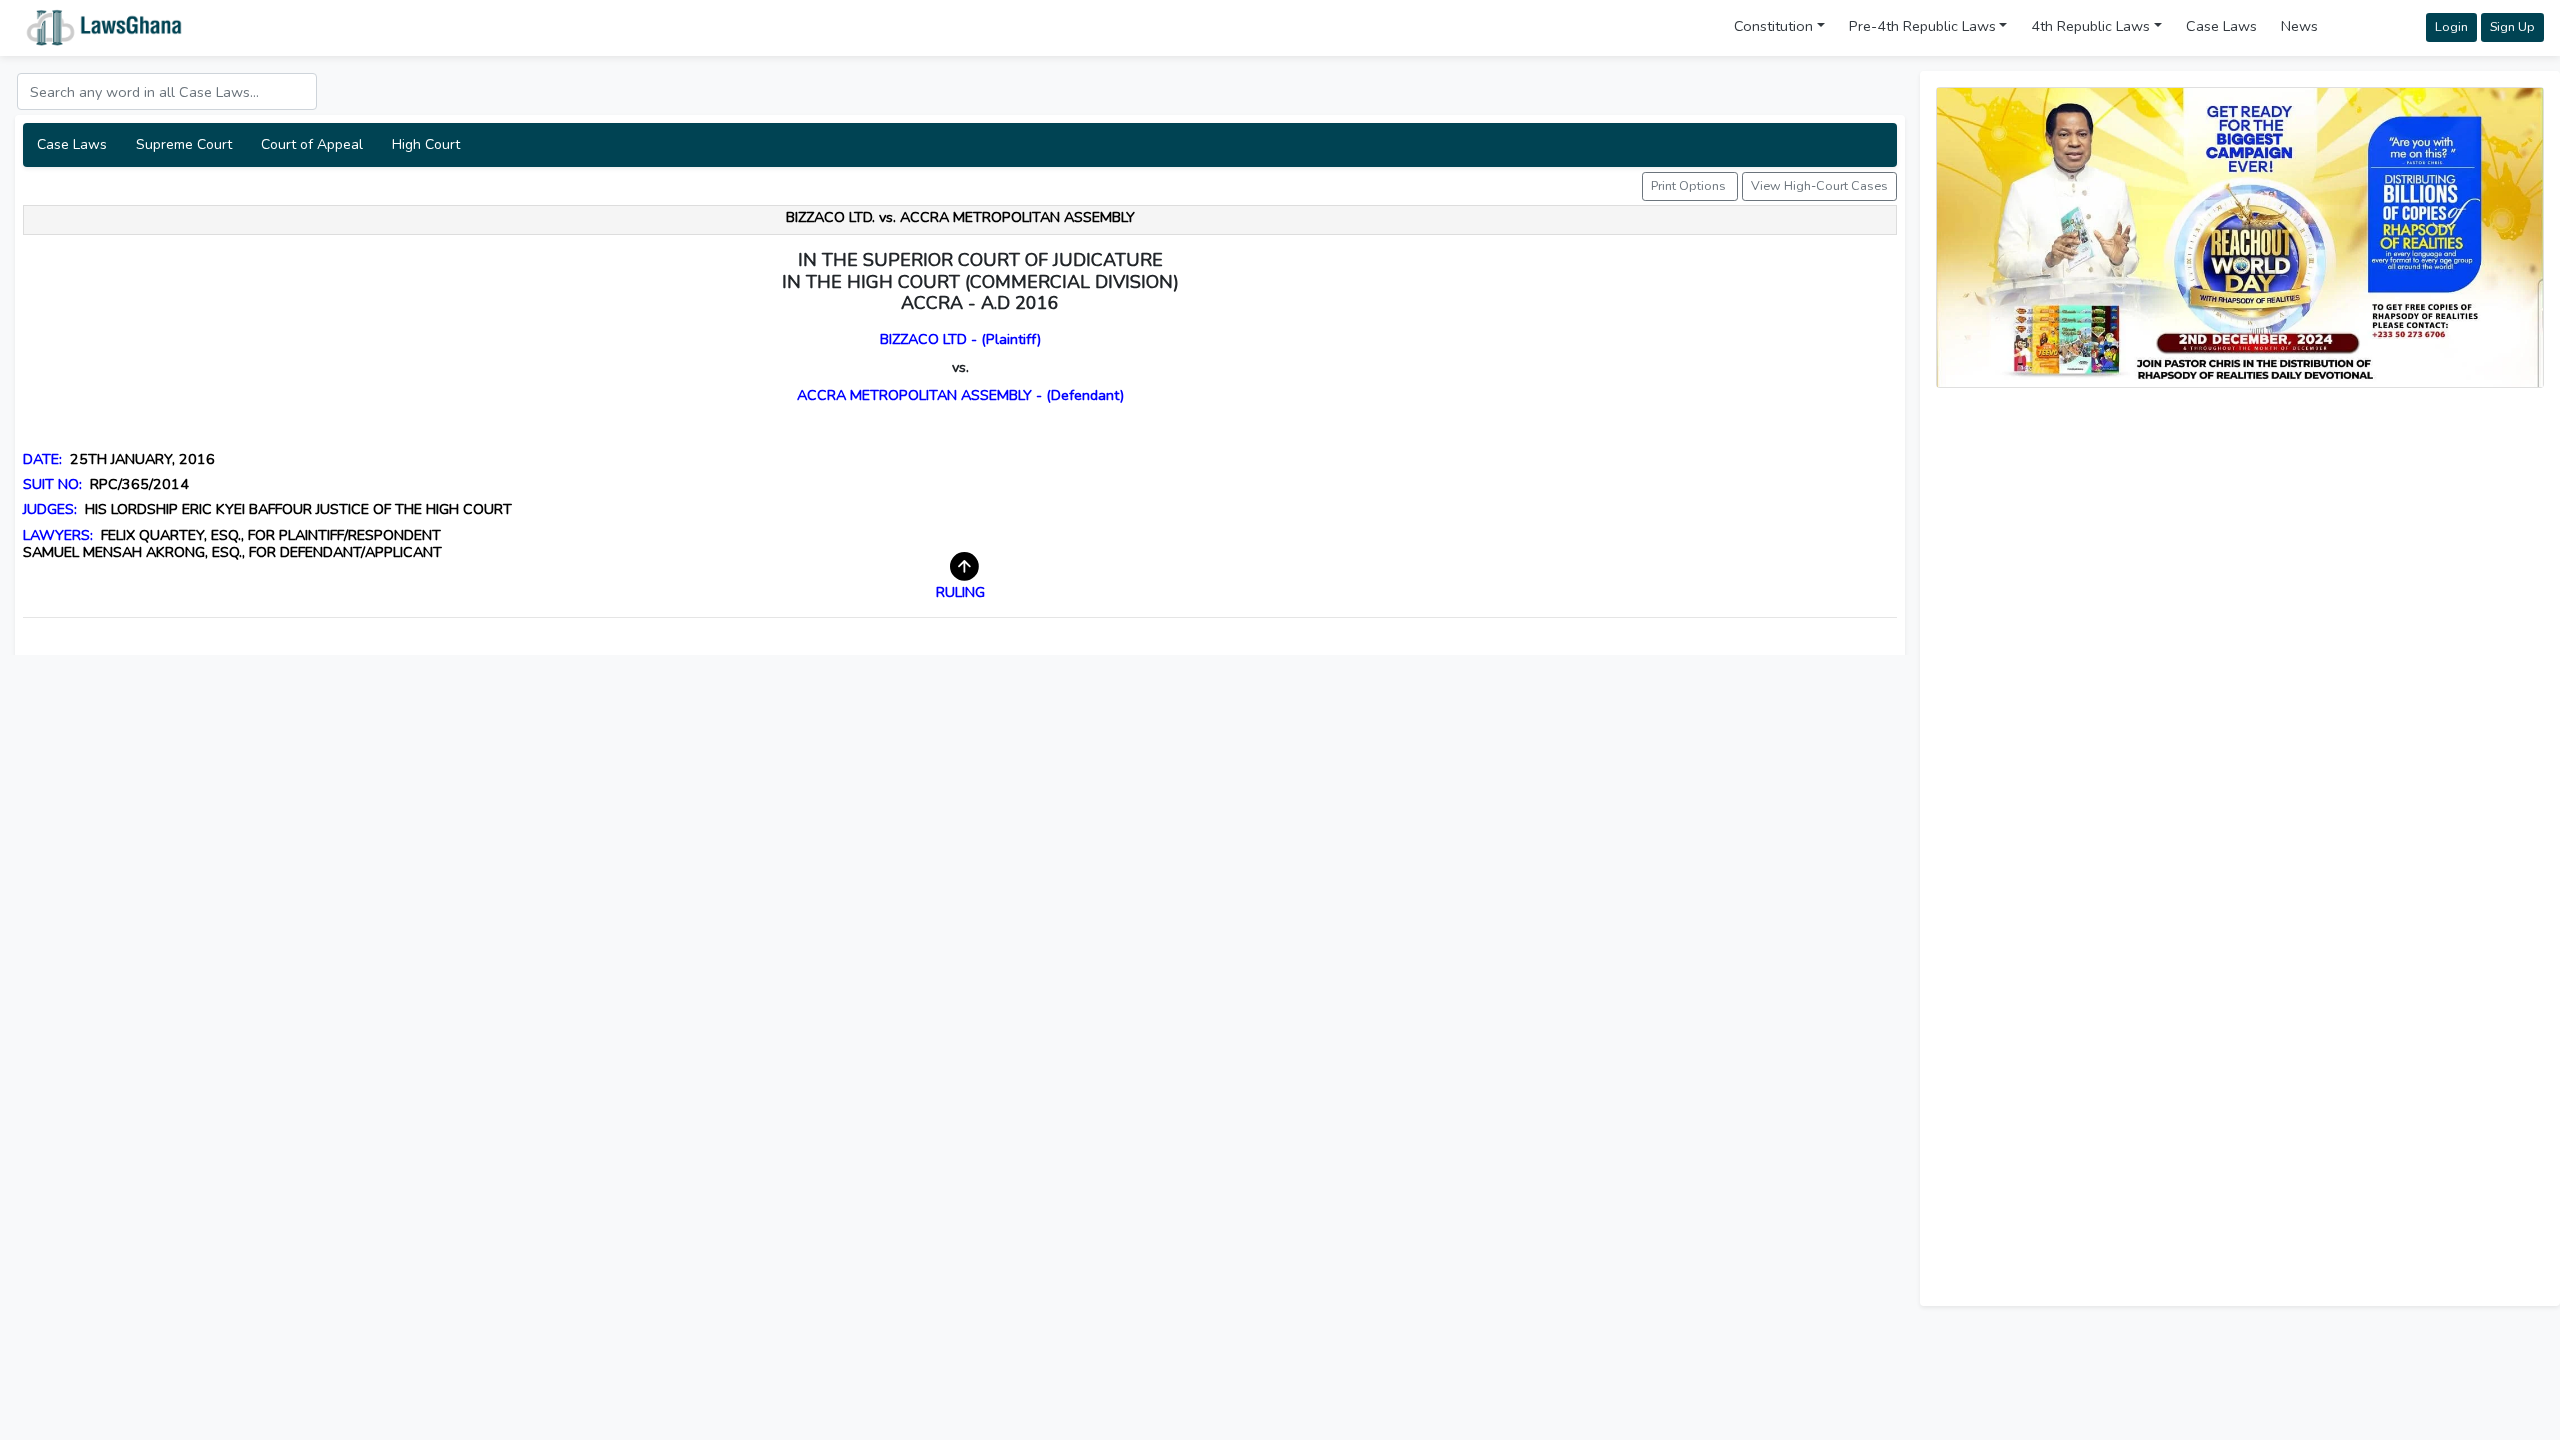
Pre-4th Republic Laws (1922, 26)
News (2299, 26)
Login (2451, 26)
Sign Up (2512, 26)
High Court (426, 144)
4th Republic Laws (2090, 26)
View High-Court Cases (1819, 185)
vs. (960, 367)
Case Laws (2221, 26)
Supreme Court (184, 144)
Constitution (1773, 26)
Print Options (1690, 185)
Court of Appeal (312, 144)
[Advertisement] (2240, 544)
